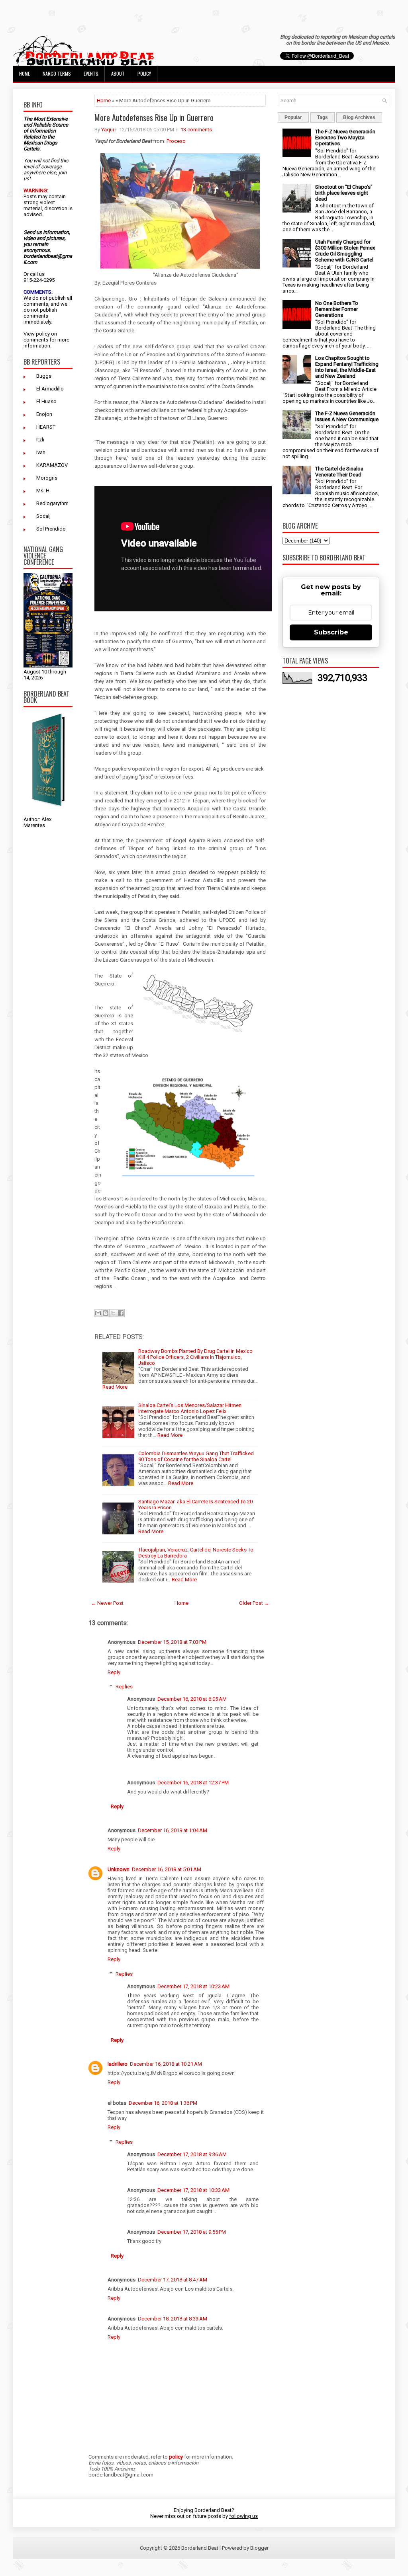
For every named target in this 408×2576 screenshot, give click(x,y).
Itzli (40, 440)
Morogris (47, 478)
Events (91, 73)
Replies (124, 1687)
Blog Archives (359, 117)
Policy (144, 73)
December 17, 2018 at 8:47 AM (173, 2280)
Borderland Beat (200, 2548)
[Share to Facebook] (121, 1313)
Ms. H (43, 491)
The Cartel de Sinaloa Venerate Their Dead (339, 472)
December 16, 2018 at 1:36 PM (163, 2103)
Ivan (41, 452)
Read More (115, 1387)
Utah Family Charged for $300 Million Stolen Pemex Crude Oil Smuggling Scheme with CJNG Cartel (345, 251)
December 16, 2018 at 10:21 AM (166, 2064)
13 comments (196, 130)
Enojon (44, 414)
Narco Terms (57, 73)
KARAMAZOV (52, 465)
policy (43, 334)
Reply (114, 1672)
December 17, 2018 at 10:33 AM (193, 2190)
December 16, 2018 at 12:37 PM (193, 1783)
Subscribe (331, 632)
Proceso (176, 141)
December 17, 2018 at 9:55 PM (192, 2232)
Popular (293, 117)
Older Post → (254, 1603)
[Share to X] (113, 1313)
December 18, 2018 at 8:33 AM (173, 2319)
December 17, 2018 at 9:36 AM (192, 2154)
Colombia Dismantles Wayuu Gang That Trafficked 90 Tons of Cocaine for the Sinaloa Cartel (196, 1456)
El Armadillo (50, 389)
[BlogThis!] (106, 1313)
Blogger (259, 2548)
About (118, 73)
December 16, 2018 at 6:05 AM (192, 1699)
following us (243, 2516)
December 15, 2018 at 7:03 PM (172, 1642)
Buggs (44, 376)
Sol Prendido (51, 529)
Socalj (43, 516)
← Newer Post (107, 1603)
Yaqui (108, 130)
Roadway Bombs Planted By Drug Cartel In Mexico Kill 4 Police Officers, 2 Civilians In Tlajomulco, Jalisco (195, 1357)
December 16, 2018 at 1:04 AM (173, 1830)
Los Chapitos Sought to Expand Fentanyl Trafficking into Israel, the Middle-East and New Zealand (347, 367)
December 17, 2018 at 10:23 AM (193, 1986)
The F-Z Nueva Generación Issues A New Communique (347, 416)
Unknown (119, 1869)
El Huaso (46, 401)
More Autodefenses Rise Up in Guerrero (154, 117)
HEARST (46, 427)
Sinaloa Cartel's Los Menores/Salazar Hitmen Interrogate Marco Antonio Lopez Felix (190, 1408)
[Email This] (98, 1313)
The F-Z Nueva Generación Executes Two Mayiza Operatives (345, 138)
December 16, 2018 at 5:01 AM (167, 1869)
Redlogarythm (52, 503)
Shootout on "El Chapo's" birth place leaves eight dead (344, 193)
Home (25, 73)
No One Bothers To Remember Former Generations (337, 309)
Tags (323, 117)
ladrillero (118, 2064)
